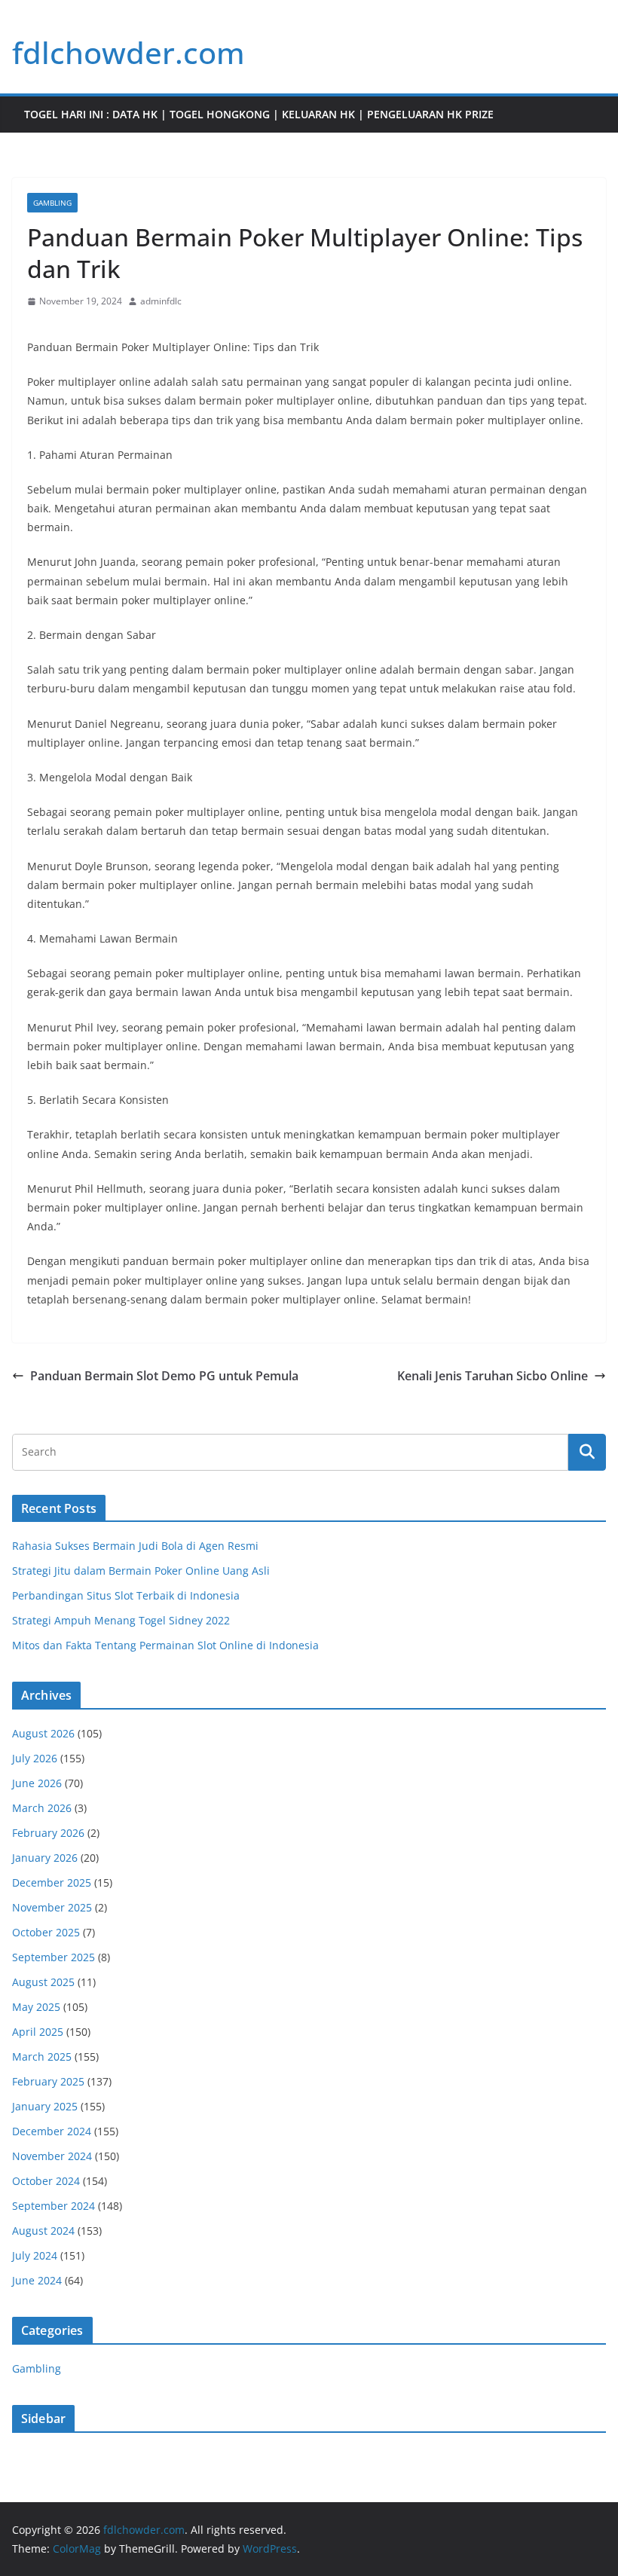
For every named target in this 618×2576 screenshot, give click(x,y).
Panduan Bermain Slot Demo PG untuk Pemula (164, 1376)
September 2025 (54, 1957)
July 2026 (35, 1758)
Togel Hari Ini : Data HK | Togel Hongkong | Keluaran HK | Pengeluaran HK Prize (259, 114)
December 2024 (52, 2131)
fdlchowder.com (128, 52)
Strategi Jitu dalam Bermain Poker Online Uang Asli (141, 1571)
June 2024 (37, 2280)
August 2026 (43, 1733)
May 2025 (36, 2007)
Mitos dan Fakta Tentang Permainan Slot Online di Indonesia (165, 1645)
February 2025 (48, 2081)
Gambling (52, 203)
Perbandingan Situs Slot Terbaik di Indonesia (126, 1595)
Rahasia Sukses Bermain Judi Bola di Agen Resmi (135, 1546)
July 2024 (35, 2255)
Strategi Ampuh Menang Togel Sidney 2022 (121, 1620)
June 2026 (37, 1783)
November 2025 (52, 1907)
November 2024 (52, 2156)
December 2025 (52, 1882)
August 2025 (43, 1982)
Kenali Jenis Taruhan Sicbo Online (493, 1376)
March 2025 (42, 2057)
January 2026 (45, 1858)
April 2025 (38, 2032)
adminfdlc (161, 301)
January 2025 (45, 2106)
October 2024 (46, 2181)
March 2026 (42, 1808)
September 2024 (54, 2206)
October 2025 (46, 1932)
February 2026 (48, 1833)
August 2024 (43, 2231)
